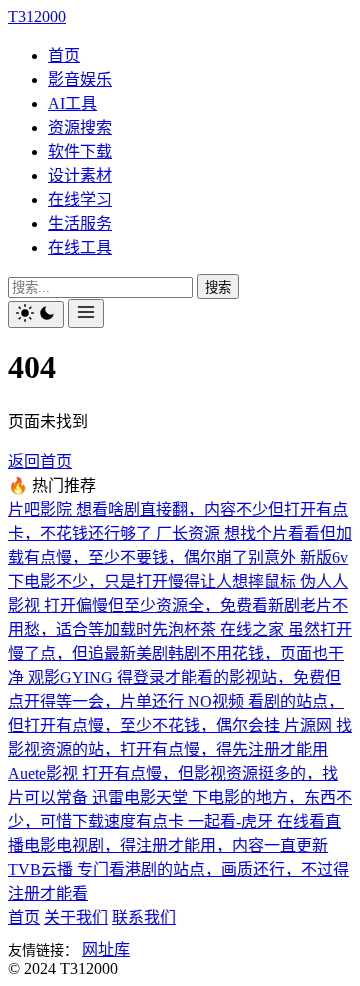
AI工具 (72, 103)
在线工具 (80, 247)
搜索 (218, 287)
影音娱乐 (80, 79)
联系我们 (144, 917)
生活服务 (80, 223)
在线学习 (80, 199)
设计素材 (80, 175)
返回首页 (40, 461)
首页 (64, 55)
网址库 (106, 949)
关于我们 (76, 917)
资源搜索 (80, 127)
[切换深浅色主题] (36, 314)
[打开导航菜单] (86, 313)
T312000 (37, 16)
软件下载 (80, 151)
